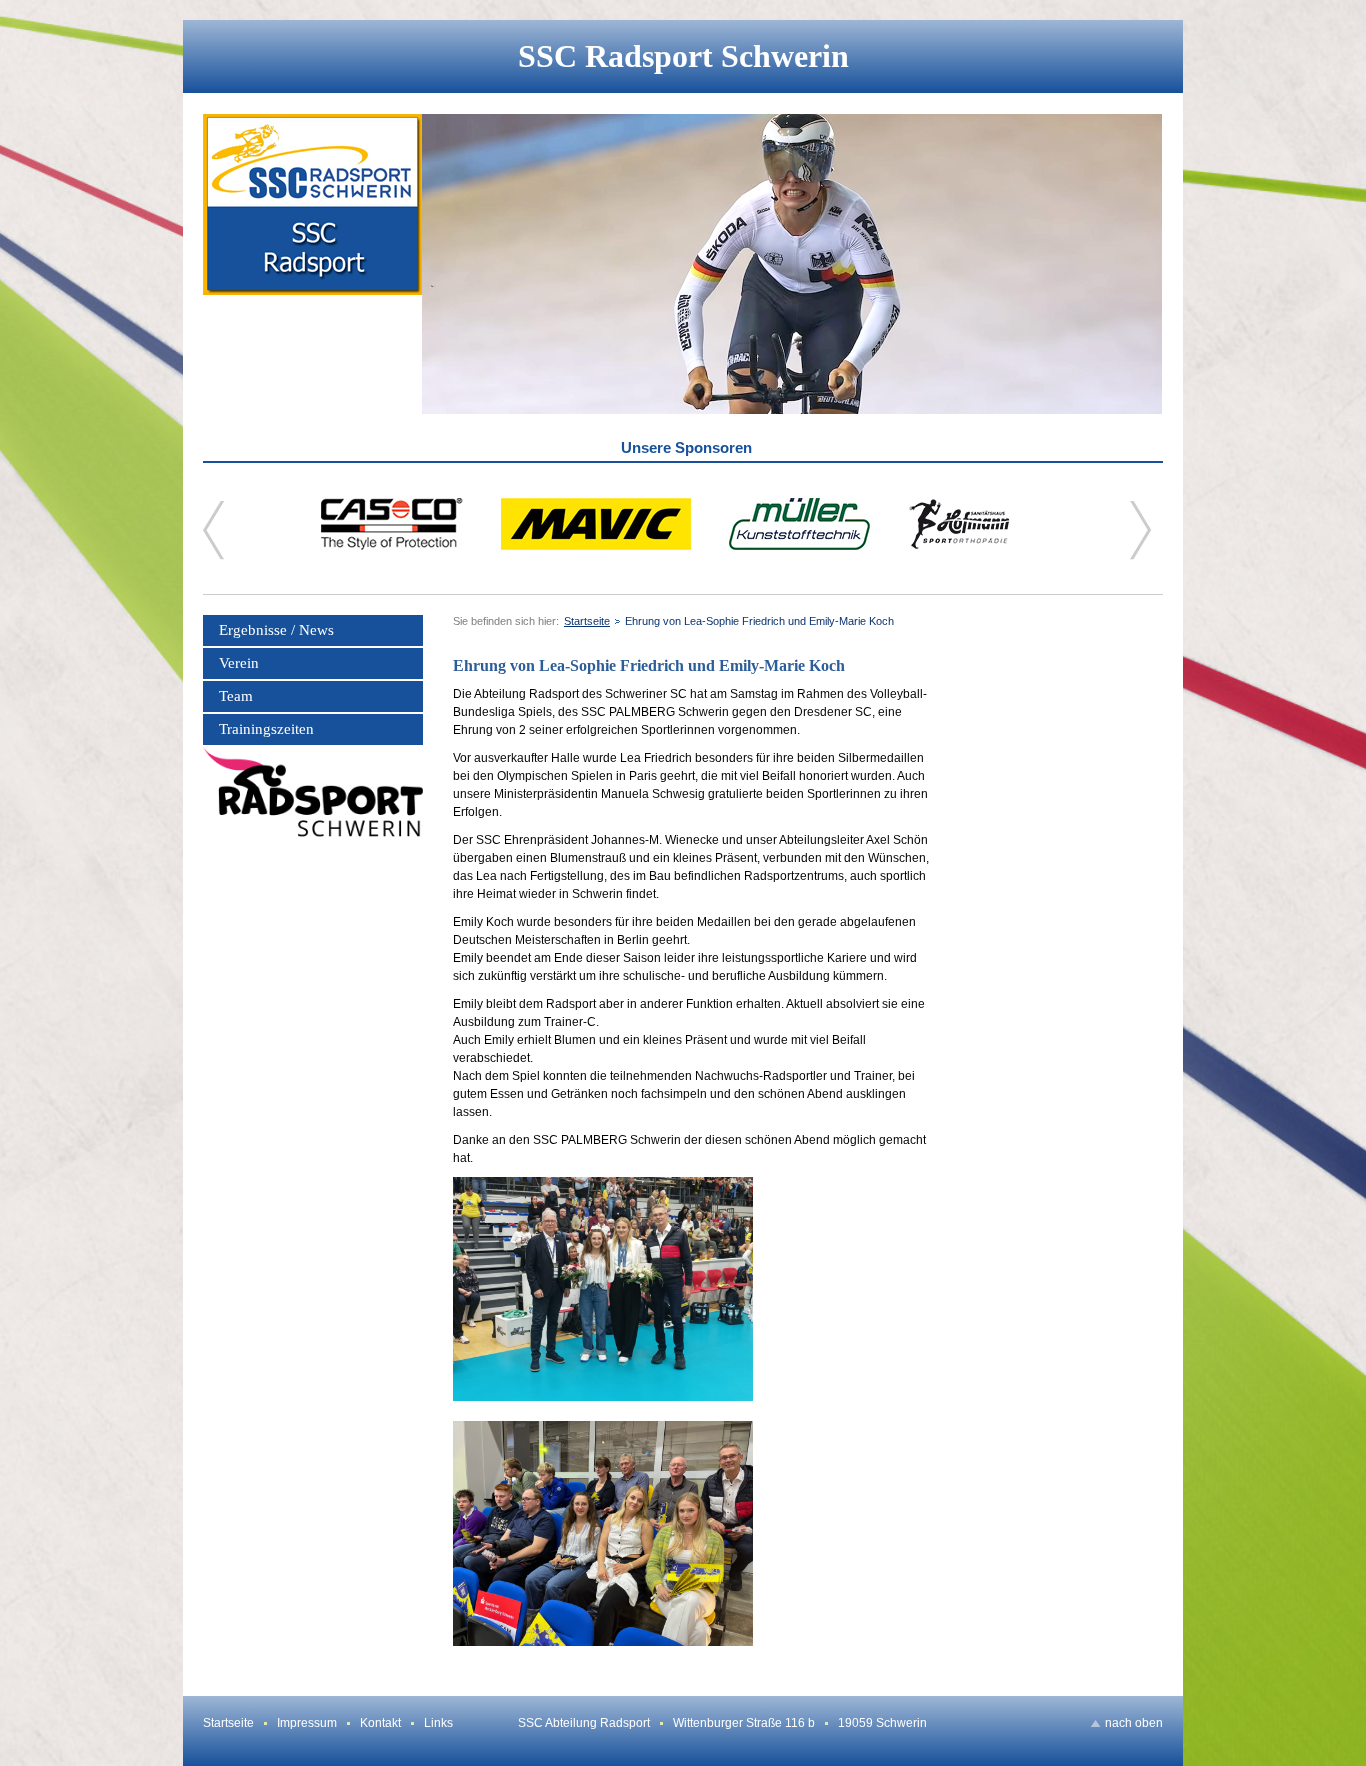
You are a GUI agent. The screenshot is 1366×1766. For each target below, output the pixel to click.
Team (236, 696)
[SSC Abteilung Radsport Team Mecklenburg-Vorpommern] (312, 264)
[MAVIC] (596, 546)
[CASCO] (392, 546)
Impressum (307, 1723)
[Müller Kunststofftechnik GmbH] (799, 546)
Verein (239, 663)
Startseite (587, 621)
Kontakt (380, 1723)
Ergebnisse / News (276, 630)
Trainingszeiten (266, 729)
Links (438, 1723)
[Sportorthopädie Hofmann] (959, 546)
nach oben (1134, 1723)
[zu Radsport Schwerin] (313, 792)
